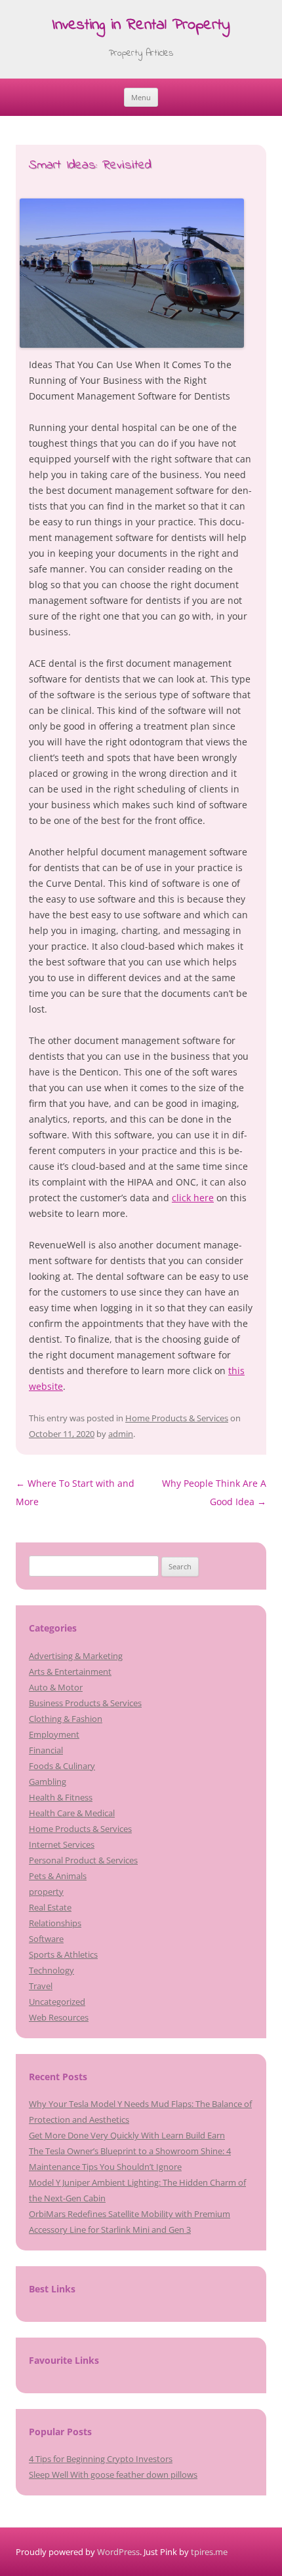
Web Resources (59, 2017)
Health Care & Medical (72, 1813)
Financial (46, 1750)
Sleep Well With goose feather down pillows (113, 2474)
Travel (41, 1986)
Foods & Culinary (62, 1766)
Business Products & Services (85, 1703)
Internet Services (62, 1844)
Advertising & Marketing (76, 1656)
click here (193, 1198)
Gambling (48, 1782)
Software (46, 1939)
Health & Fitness (61, 1797)
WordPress (118, 2552)
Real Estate (50, 1907)
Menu (141, 97)
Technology (51, 1970)
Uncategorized (57, 2002)
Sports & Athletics (63, 1954)
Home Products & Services (177, 1418)
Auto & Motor (56, 1687)
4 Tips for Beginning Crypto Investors (101, 2459)
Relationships (55, 1923)
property (46, 1892)
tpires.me (209, 2552)
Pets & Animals (58, 1876)
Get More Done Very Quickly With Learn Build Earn (127, 2135)
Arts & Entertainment (70, 1671)
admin (121, 1434)
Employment (54, 1734)
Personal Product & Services (83, 1860)
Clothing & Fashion (66, 1719)
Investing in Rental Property (141, 26)
